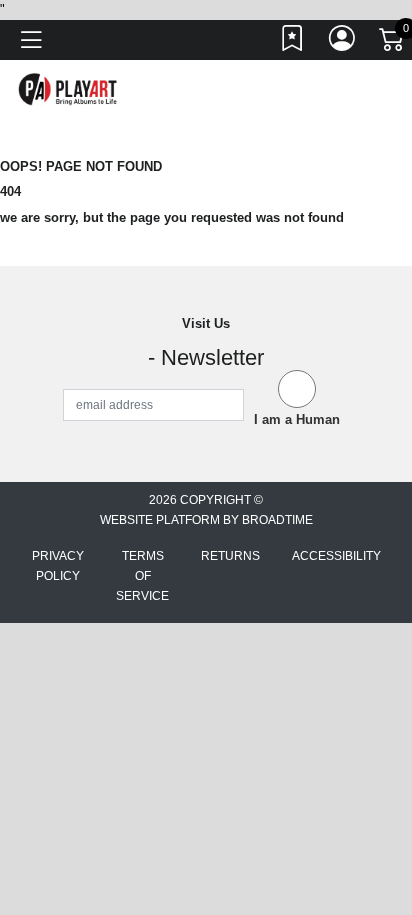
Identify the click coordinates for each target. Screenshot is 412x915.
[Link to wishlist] (293, 43)
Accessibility (336, 556)
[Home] (68, 88)
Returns (230, 556)
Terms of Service (142, 576)
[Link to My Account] (343, 43)
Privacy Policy (58, 566)
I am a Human (297, 419)
